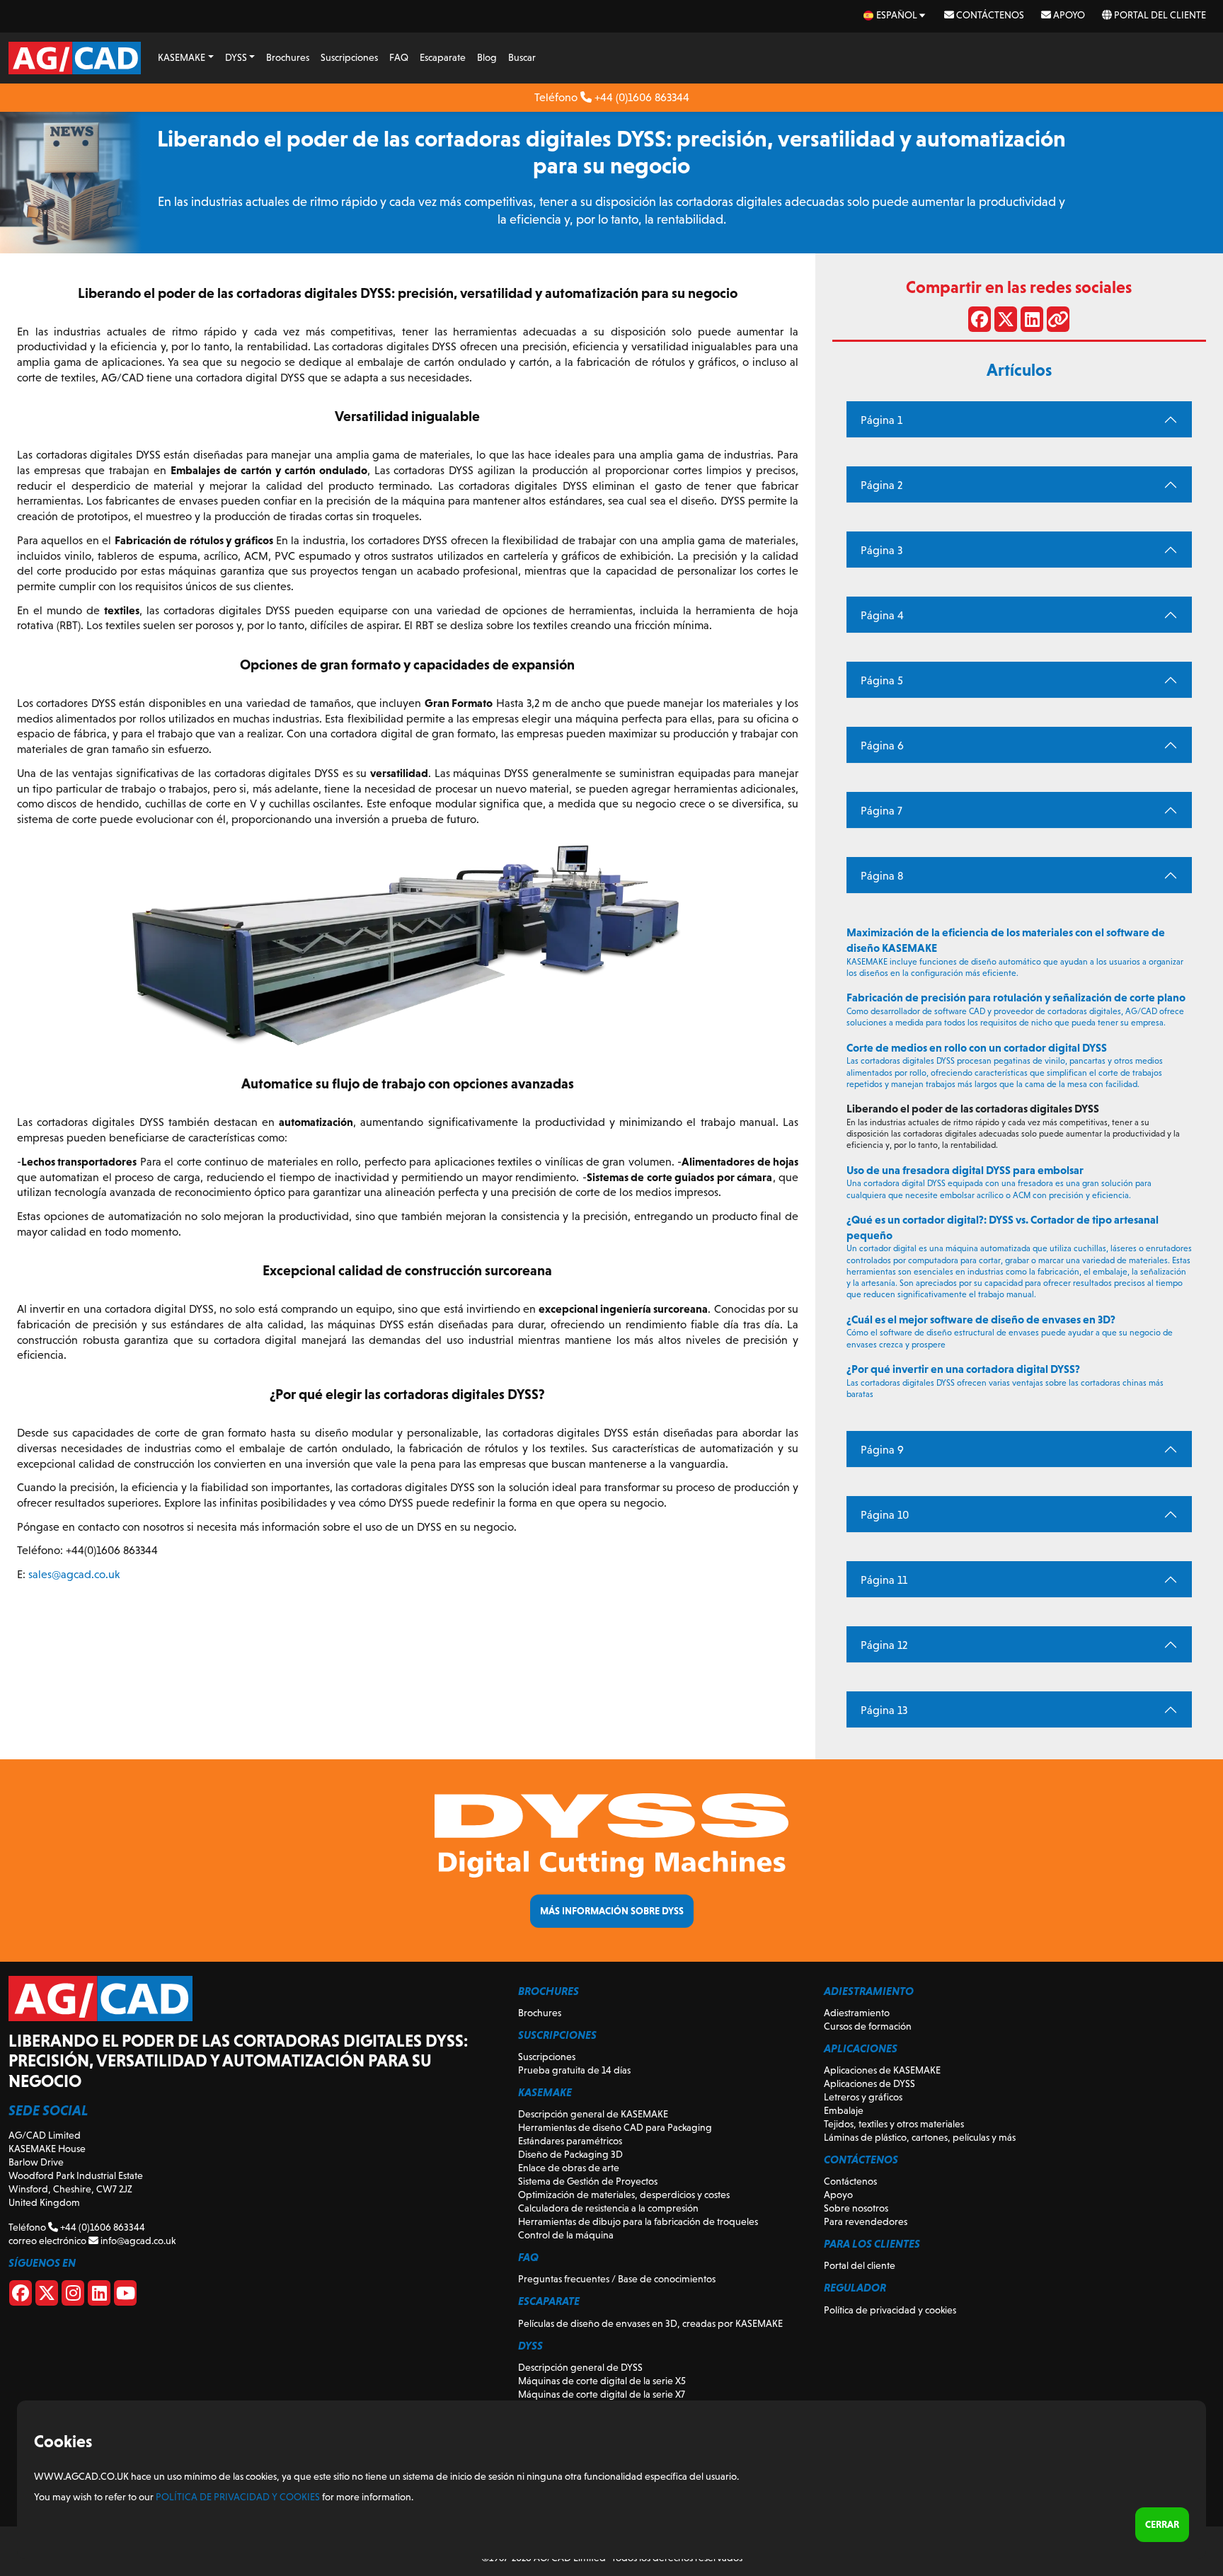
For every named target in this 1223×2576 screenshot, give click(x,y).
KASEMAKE (182, 57)
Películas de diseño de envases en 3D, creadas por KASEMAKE (650, 2323)
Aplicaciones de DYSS (869, 2083)
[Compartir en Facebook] (980, 322)
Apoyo (1068, 15)
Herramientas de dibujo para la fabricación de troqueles (638, 2221)
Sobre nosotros (856, 2208)
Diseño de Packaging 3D (570, 2154)
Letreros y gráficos (863, 2097)
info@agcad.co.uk (137, 2241)
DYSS (236, 57)
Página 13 (884, 1710)
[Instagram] (73, 2296)
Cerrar (1162, 2524)
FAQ (399, 57)
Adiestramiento (857, 2013)
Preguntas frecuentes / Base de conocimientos (617, 2279)
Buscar (522, 57)
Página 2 (882, 485)
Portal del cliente (1159, 15)
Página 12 (884, 1645)
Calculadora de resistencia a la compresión (608, 2208)
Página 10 (885, 1515)
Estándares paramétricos (570, 2141)
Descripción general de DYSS (580, 2367)
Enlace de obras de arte (569, 2168)
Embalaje (844, 2110)
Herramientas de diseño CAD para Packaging (615, 2127)
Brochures (288, 57)
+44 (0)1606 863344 (641, 97)
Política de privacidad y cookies (890, 2310)
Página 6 (882, 746)
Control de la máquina (566, 2235)
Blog (487, 57)
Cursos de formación (868, 2026)
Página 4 (882, 615)
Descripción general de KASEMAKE (593, 2114)
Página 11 (884, 1580)
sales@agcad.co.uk (74, 1574)
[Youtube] (125, 2296)
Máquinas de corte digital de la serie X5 (602, 2381)
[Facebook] (21, 2296)
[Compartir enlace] (1058, 322)
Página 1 (882, 420)
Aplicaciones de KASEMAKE (882, 2070)
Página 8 (882, 876)
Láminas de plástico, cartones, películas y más (920, 2137)
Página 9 (882, 1450)
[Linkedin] (99, 2296)
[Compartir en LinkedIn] (1032, 322)
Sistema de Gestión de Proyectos (588, 2181)
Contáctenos (989, 15)
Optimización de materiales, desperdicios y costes (624, 2195)
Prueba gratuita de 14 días (574, 2070)
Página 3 (882, 550)
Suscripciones (349, 57)
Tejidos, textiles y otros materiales (894, 2124)
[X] (47, 2296)
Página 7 (882, 811)
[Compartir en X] (1006, 322)
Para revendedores (866, 2221)
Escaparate (443, 57)
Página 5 (882, 680)
